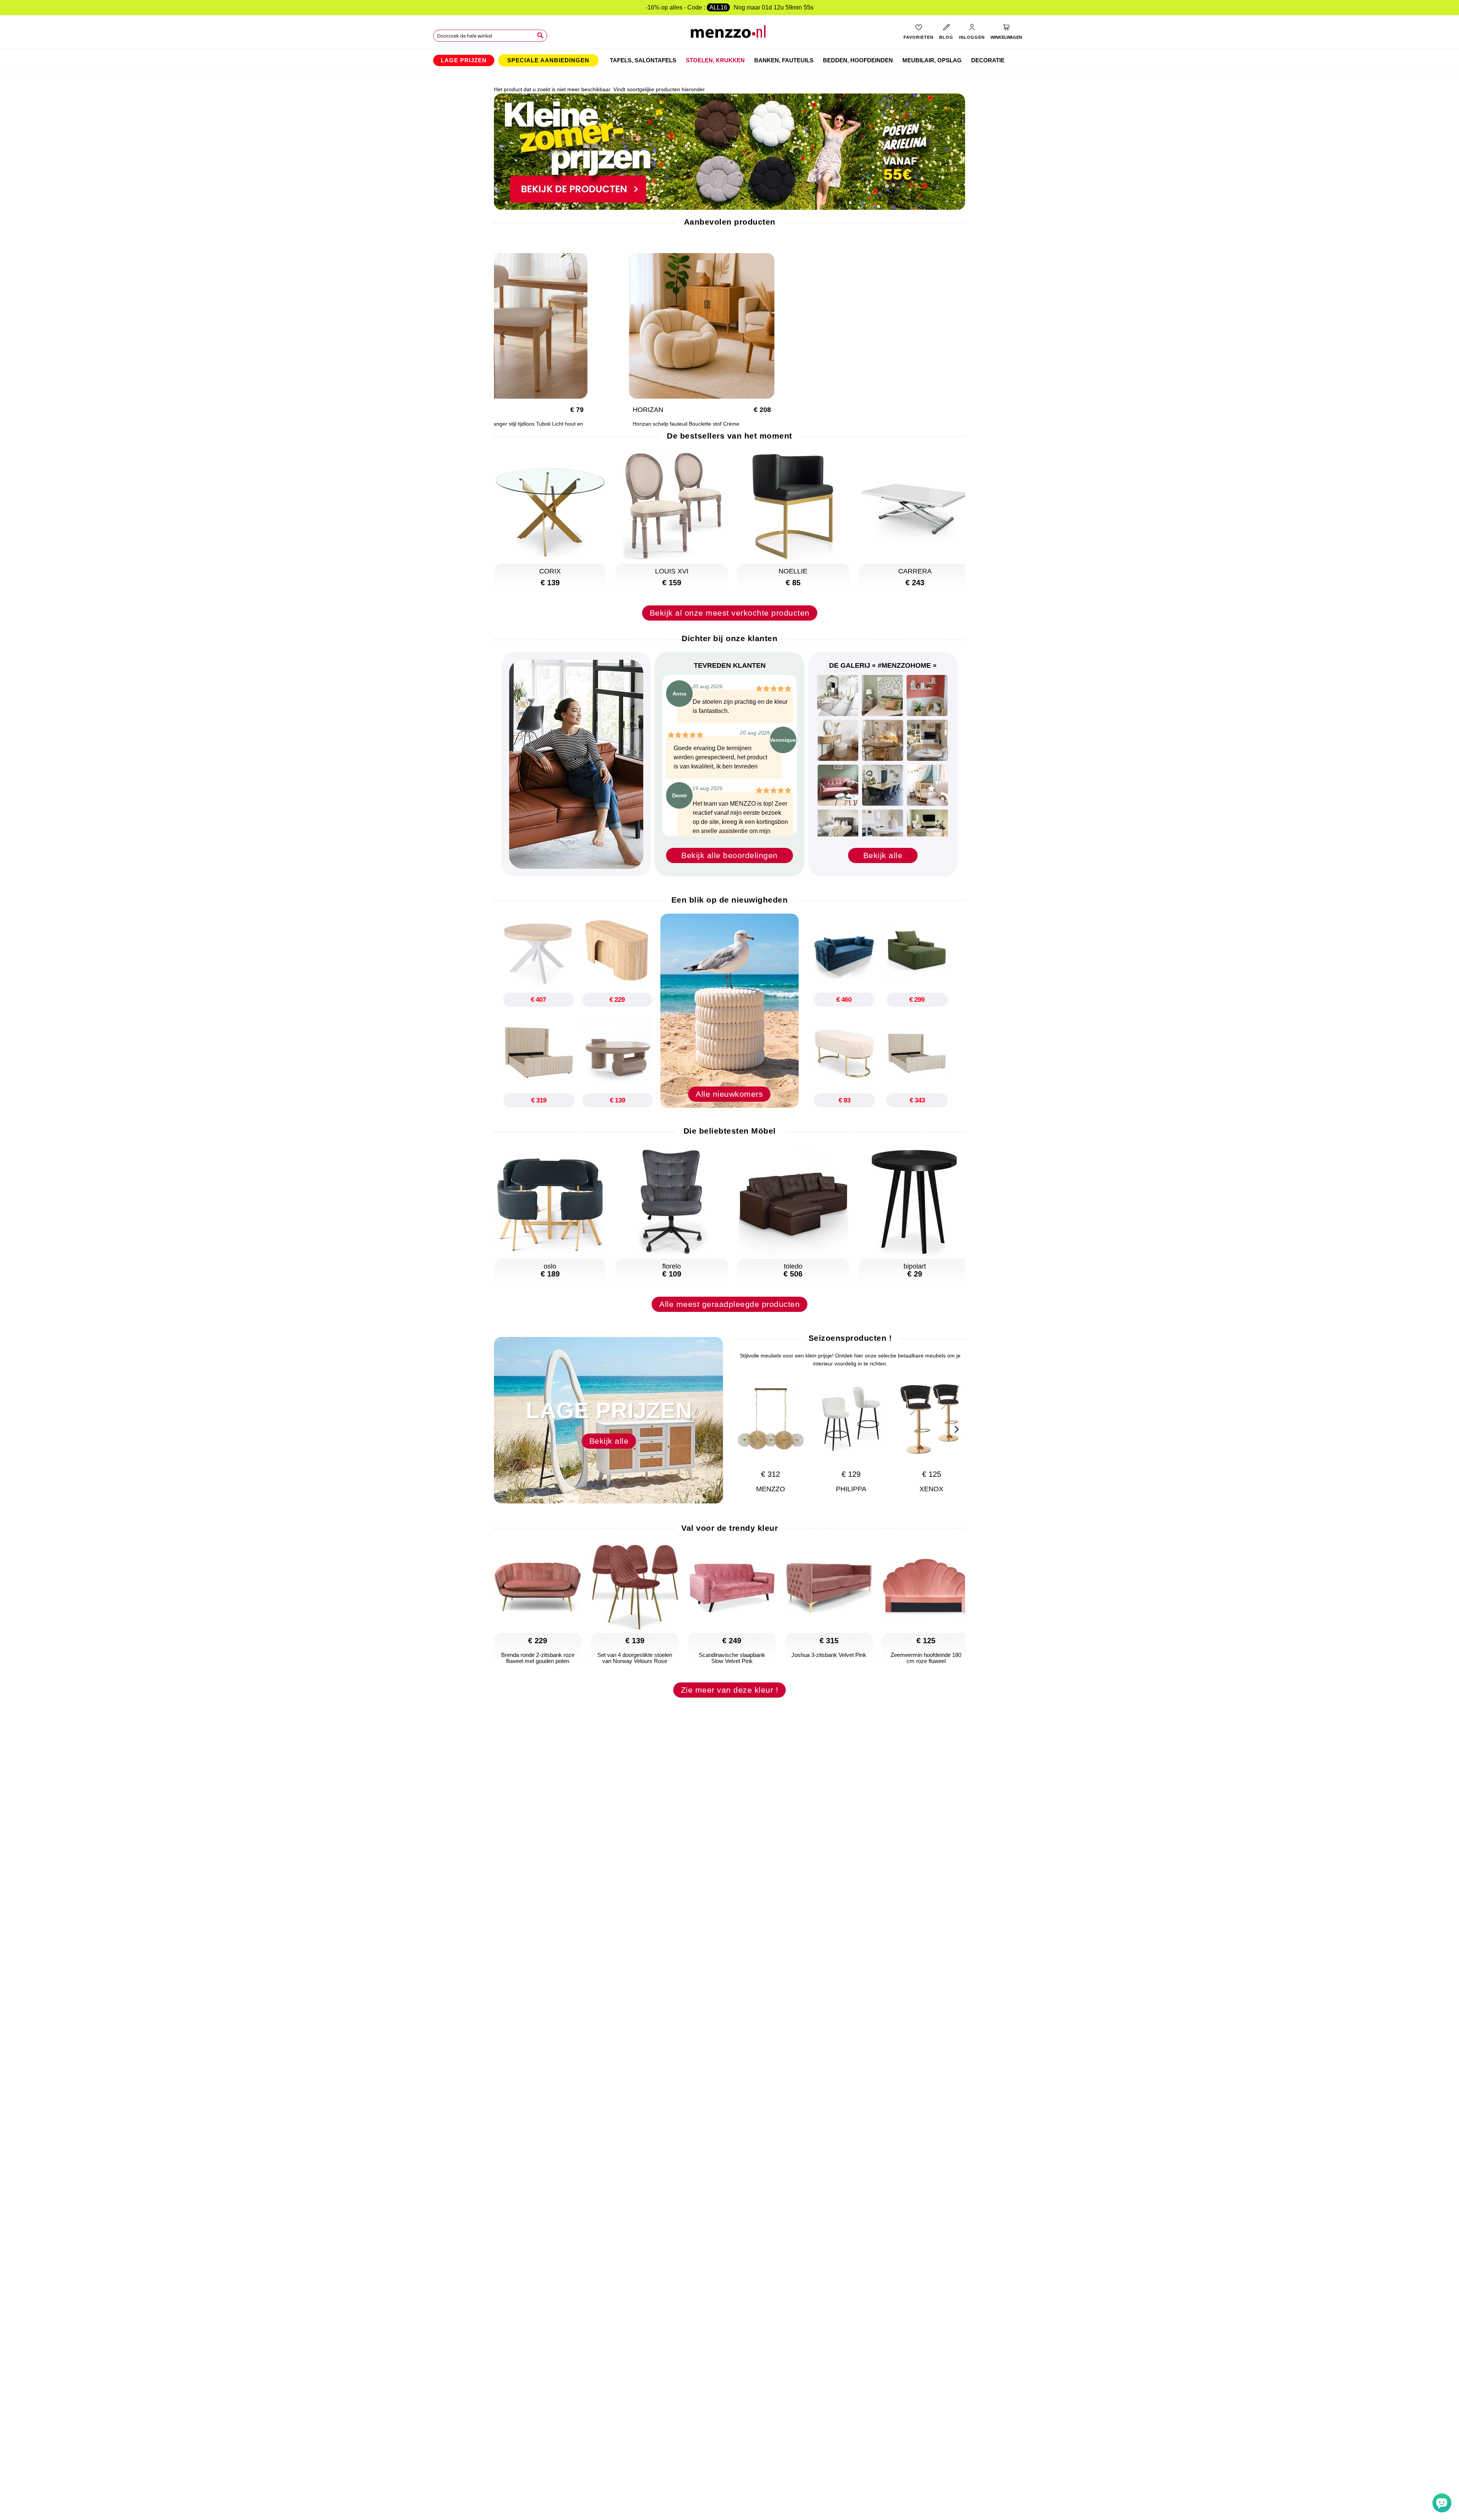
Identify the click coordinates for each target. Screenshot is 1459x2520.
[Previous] (503, 333)
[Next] (956, 1428)
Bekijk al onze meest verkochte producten (730, 613)
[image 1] (838, 695)
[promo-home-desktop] (729, 151)
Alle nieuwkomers (729, 1094)
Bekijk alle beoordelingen (729, 855)
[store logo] (730, 34)
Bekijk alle (883, 855)
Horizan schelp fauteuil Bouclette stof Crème (686, 424)
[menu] (729, 60)
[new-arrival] (729, 1010)
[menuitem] (464, 60)
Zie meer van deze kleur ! (730, 1690)
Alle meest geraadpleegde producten (729, 1304)
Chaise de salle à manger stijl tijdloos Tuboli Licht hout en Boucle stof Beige (514, 427)
